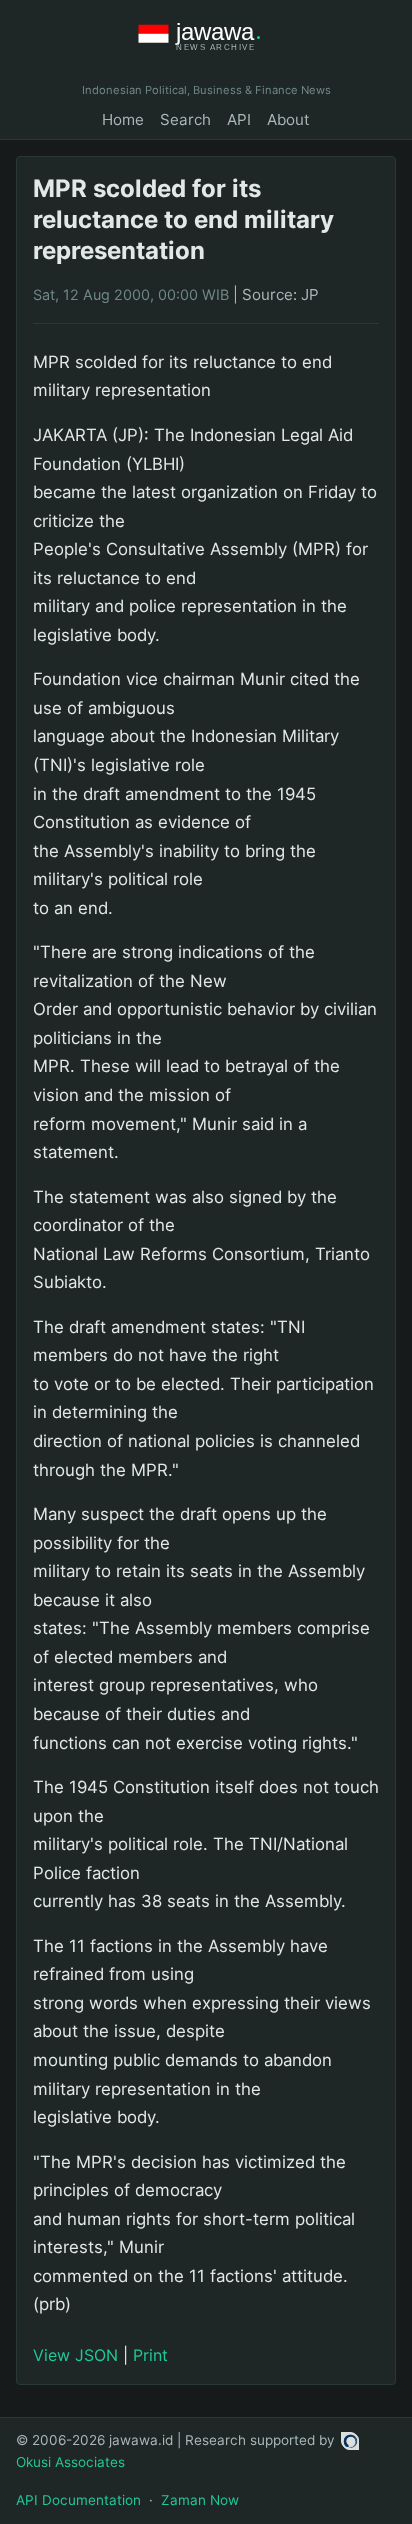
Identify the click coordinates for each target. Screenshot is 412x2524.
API (239, 119)
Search (185, 119)
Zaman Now (200, 2500)
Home (123, 119)
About (288, 119)
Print (150, 2355)
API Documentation (78, 2500)
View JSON (75, 2355)
